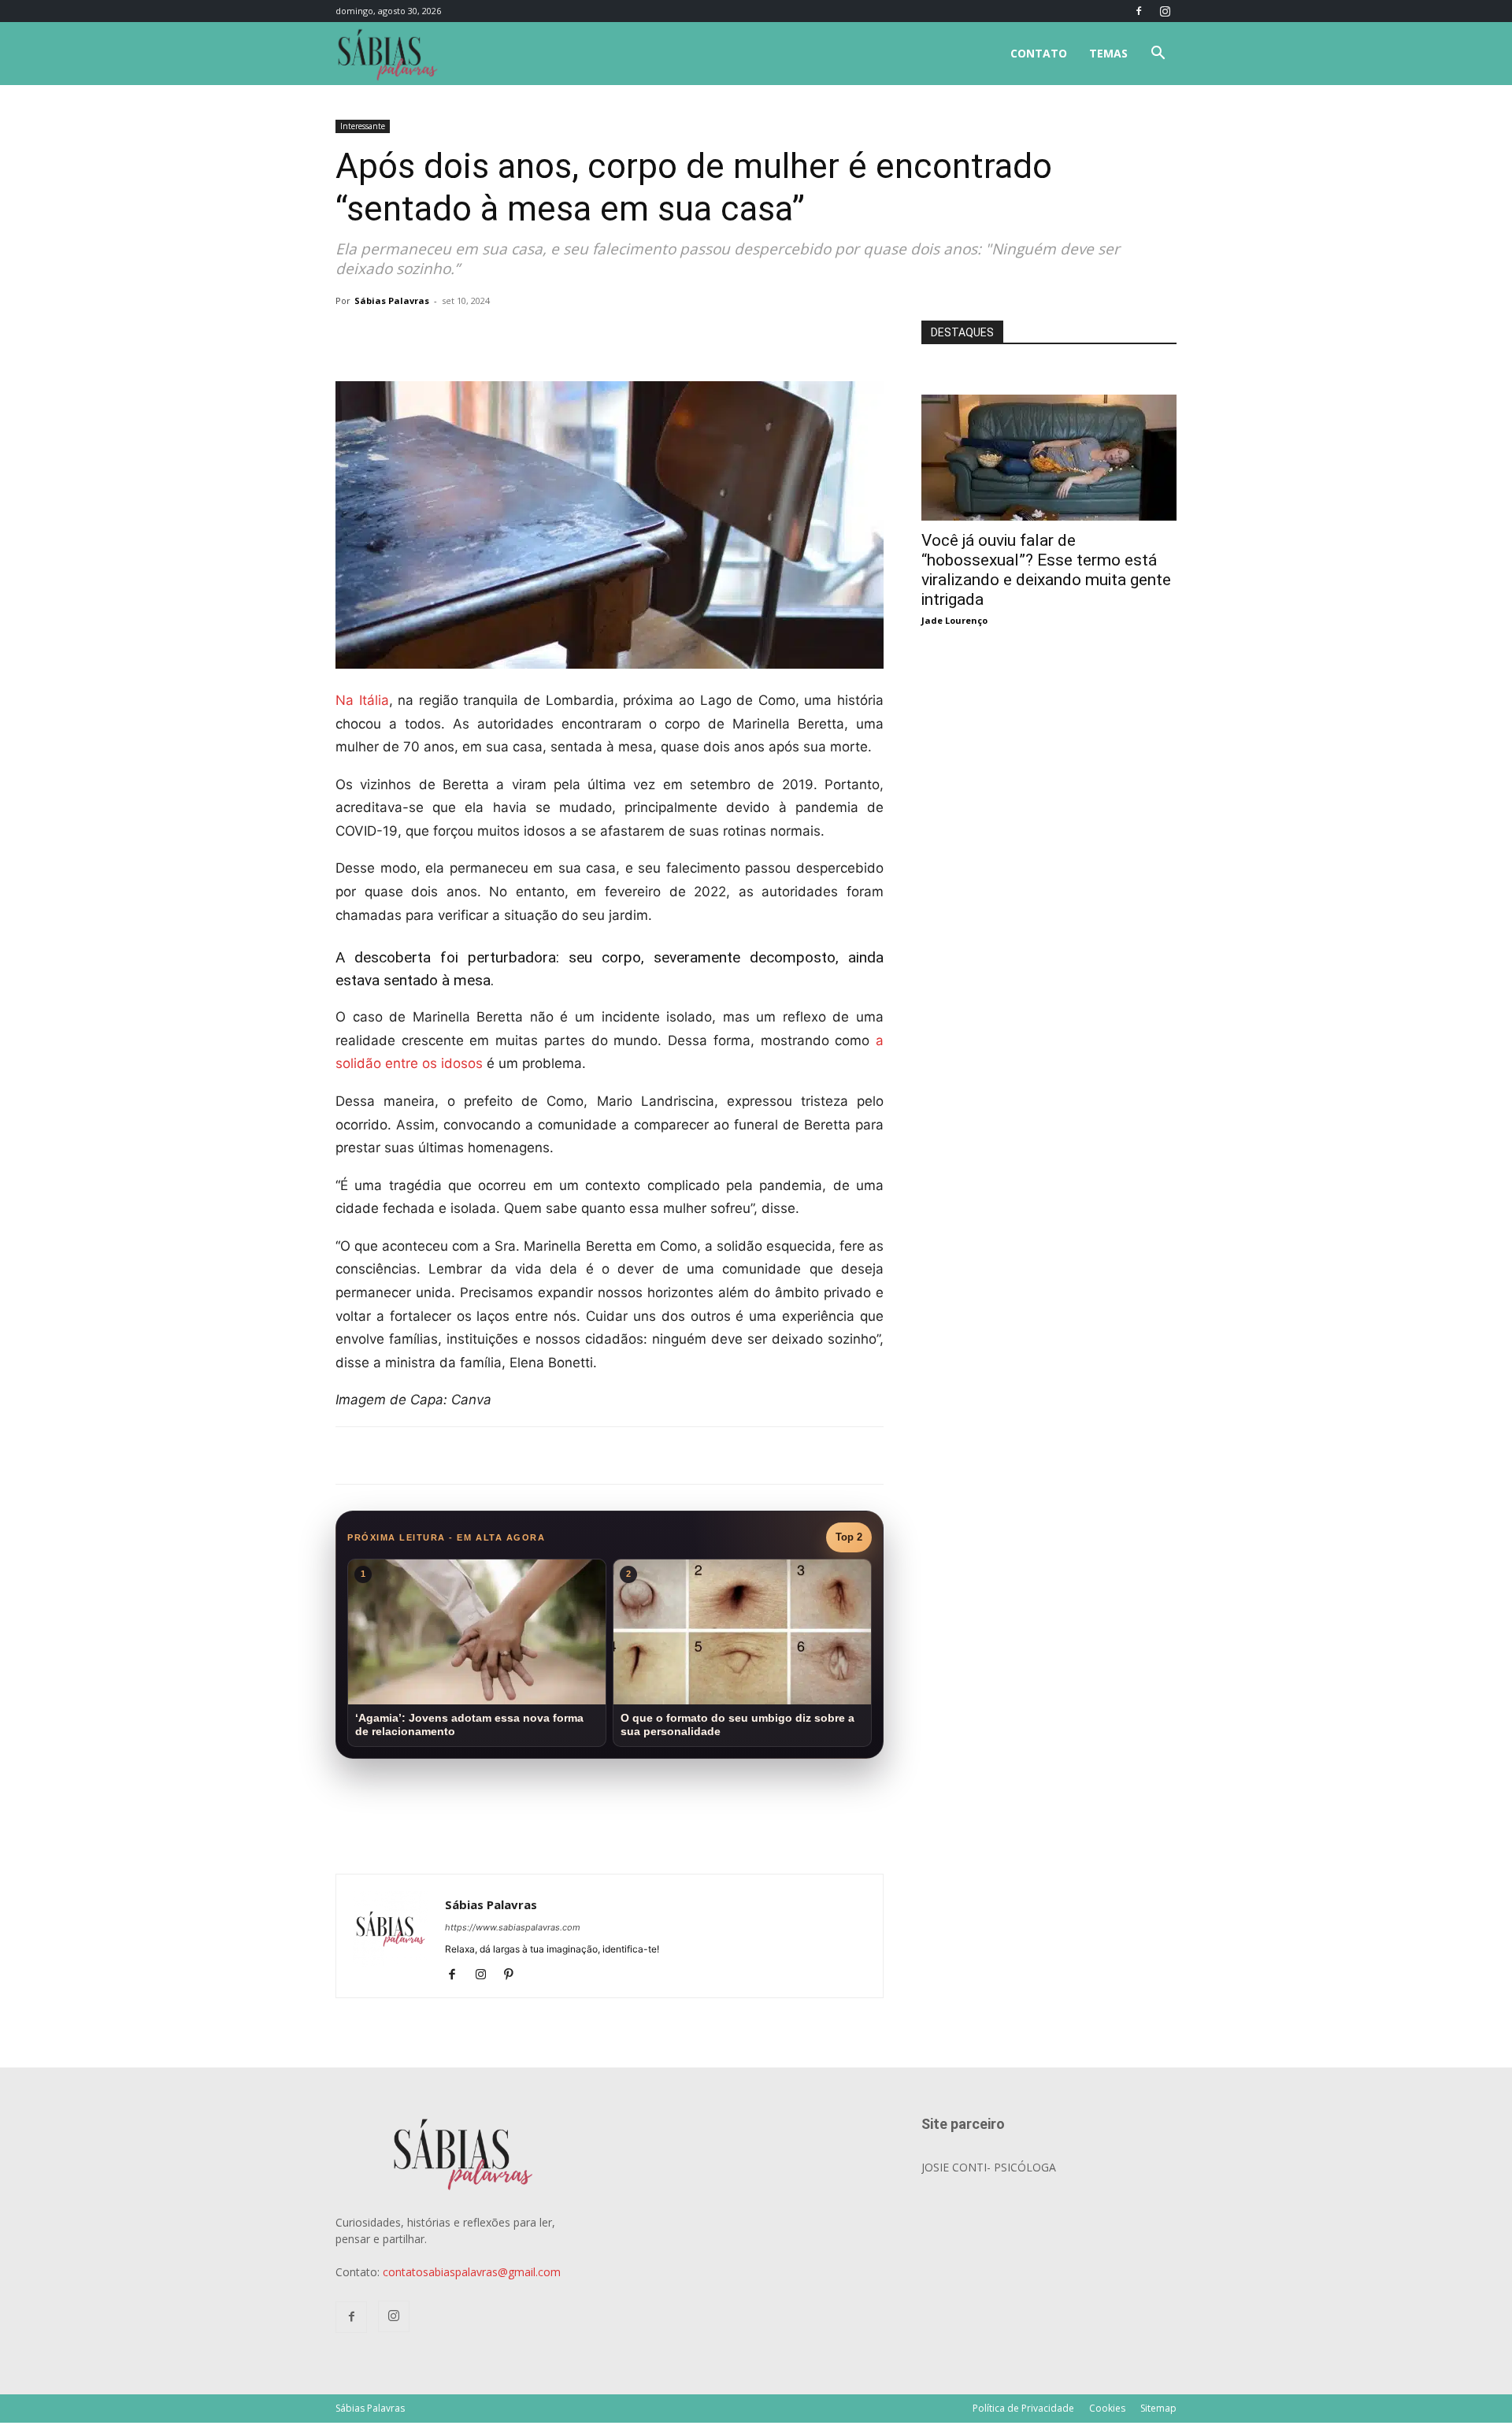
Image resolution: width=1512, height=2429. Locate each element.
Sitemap (1158, 2408)
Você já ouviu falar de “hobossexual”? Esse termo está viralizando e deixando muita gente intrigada (1046, 570)
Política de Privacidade (1023, 2408)
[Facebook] (1139, 11)
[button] (1158, 55)
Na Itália (362, 700)
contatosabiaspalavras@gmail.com (472, 2272)
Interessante (363, 126)
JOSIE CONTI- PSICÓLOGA (989, 2167)
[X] (520, 336)
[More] (593, 336)
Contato (1039, 53)
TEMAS (1108, 53)
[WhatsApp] (556, 336)
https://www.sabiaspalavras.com (513, 1927)
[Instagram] (1165, 11)
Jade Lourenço (954, 620)
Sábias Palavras (392, 300)
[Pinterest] (515, 1975)
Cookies (1107, 2408)
